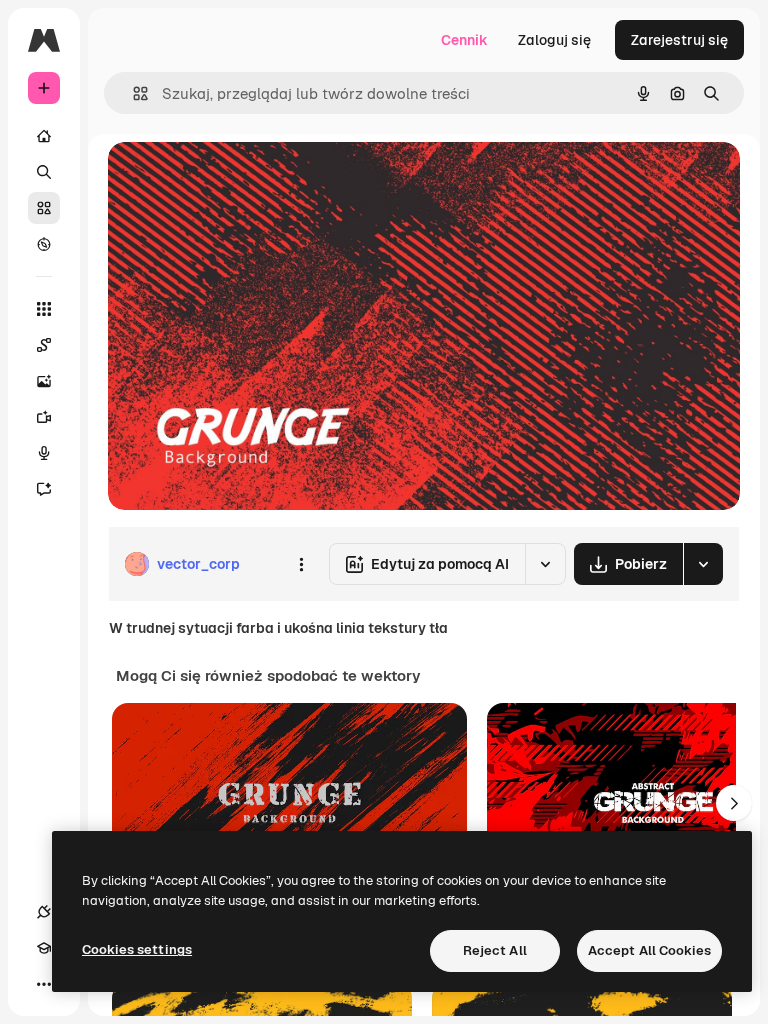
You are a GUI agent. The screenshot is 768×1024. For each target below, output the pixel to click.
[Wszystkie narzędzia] (44, 309)
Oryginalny (246, 179)
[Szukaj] (44, 172)
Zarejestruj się (679, 40)
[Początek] (44, 136)
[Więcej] (44, 984)
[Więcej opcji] (301, 564)
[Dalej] (734, 803)
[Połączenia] (44, 912)
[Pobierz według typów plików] (703, 564)
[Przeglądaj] (44, 244)
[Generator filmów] (44, 417)
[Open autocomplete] (132, 93)
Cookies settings (137, 949)
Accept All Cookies (649, 950)
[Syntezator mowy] (44, 453)
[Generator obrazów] (44, 381)
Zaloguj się (554, 40)
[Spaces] (44, 345)
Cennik (464, 40)
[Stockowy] (44, 208)
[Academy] (44, 948)
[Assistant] (44, 489)
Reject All (495, 950)
